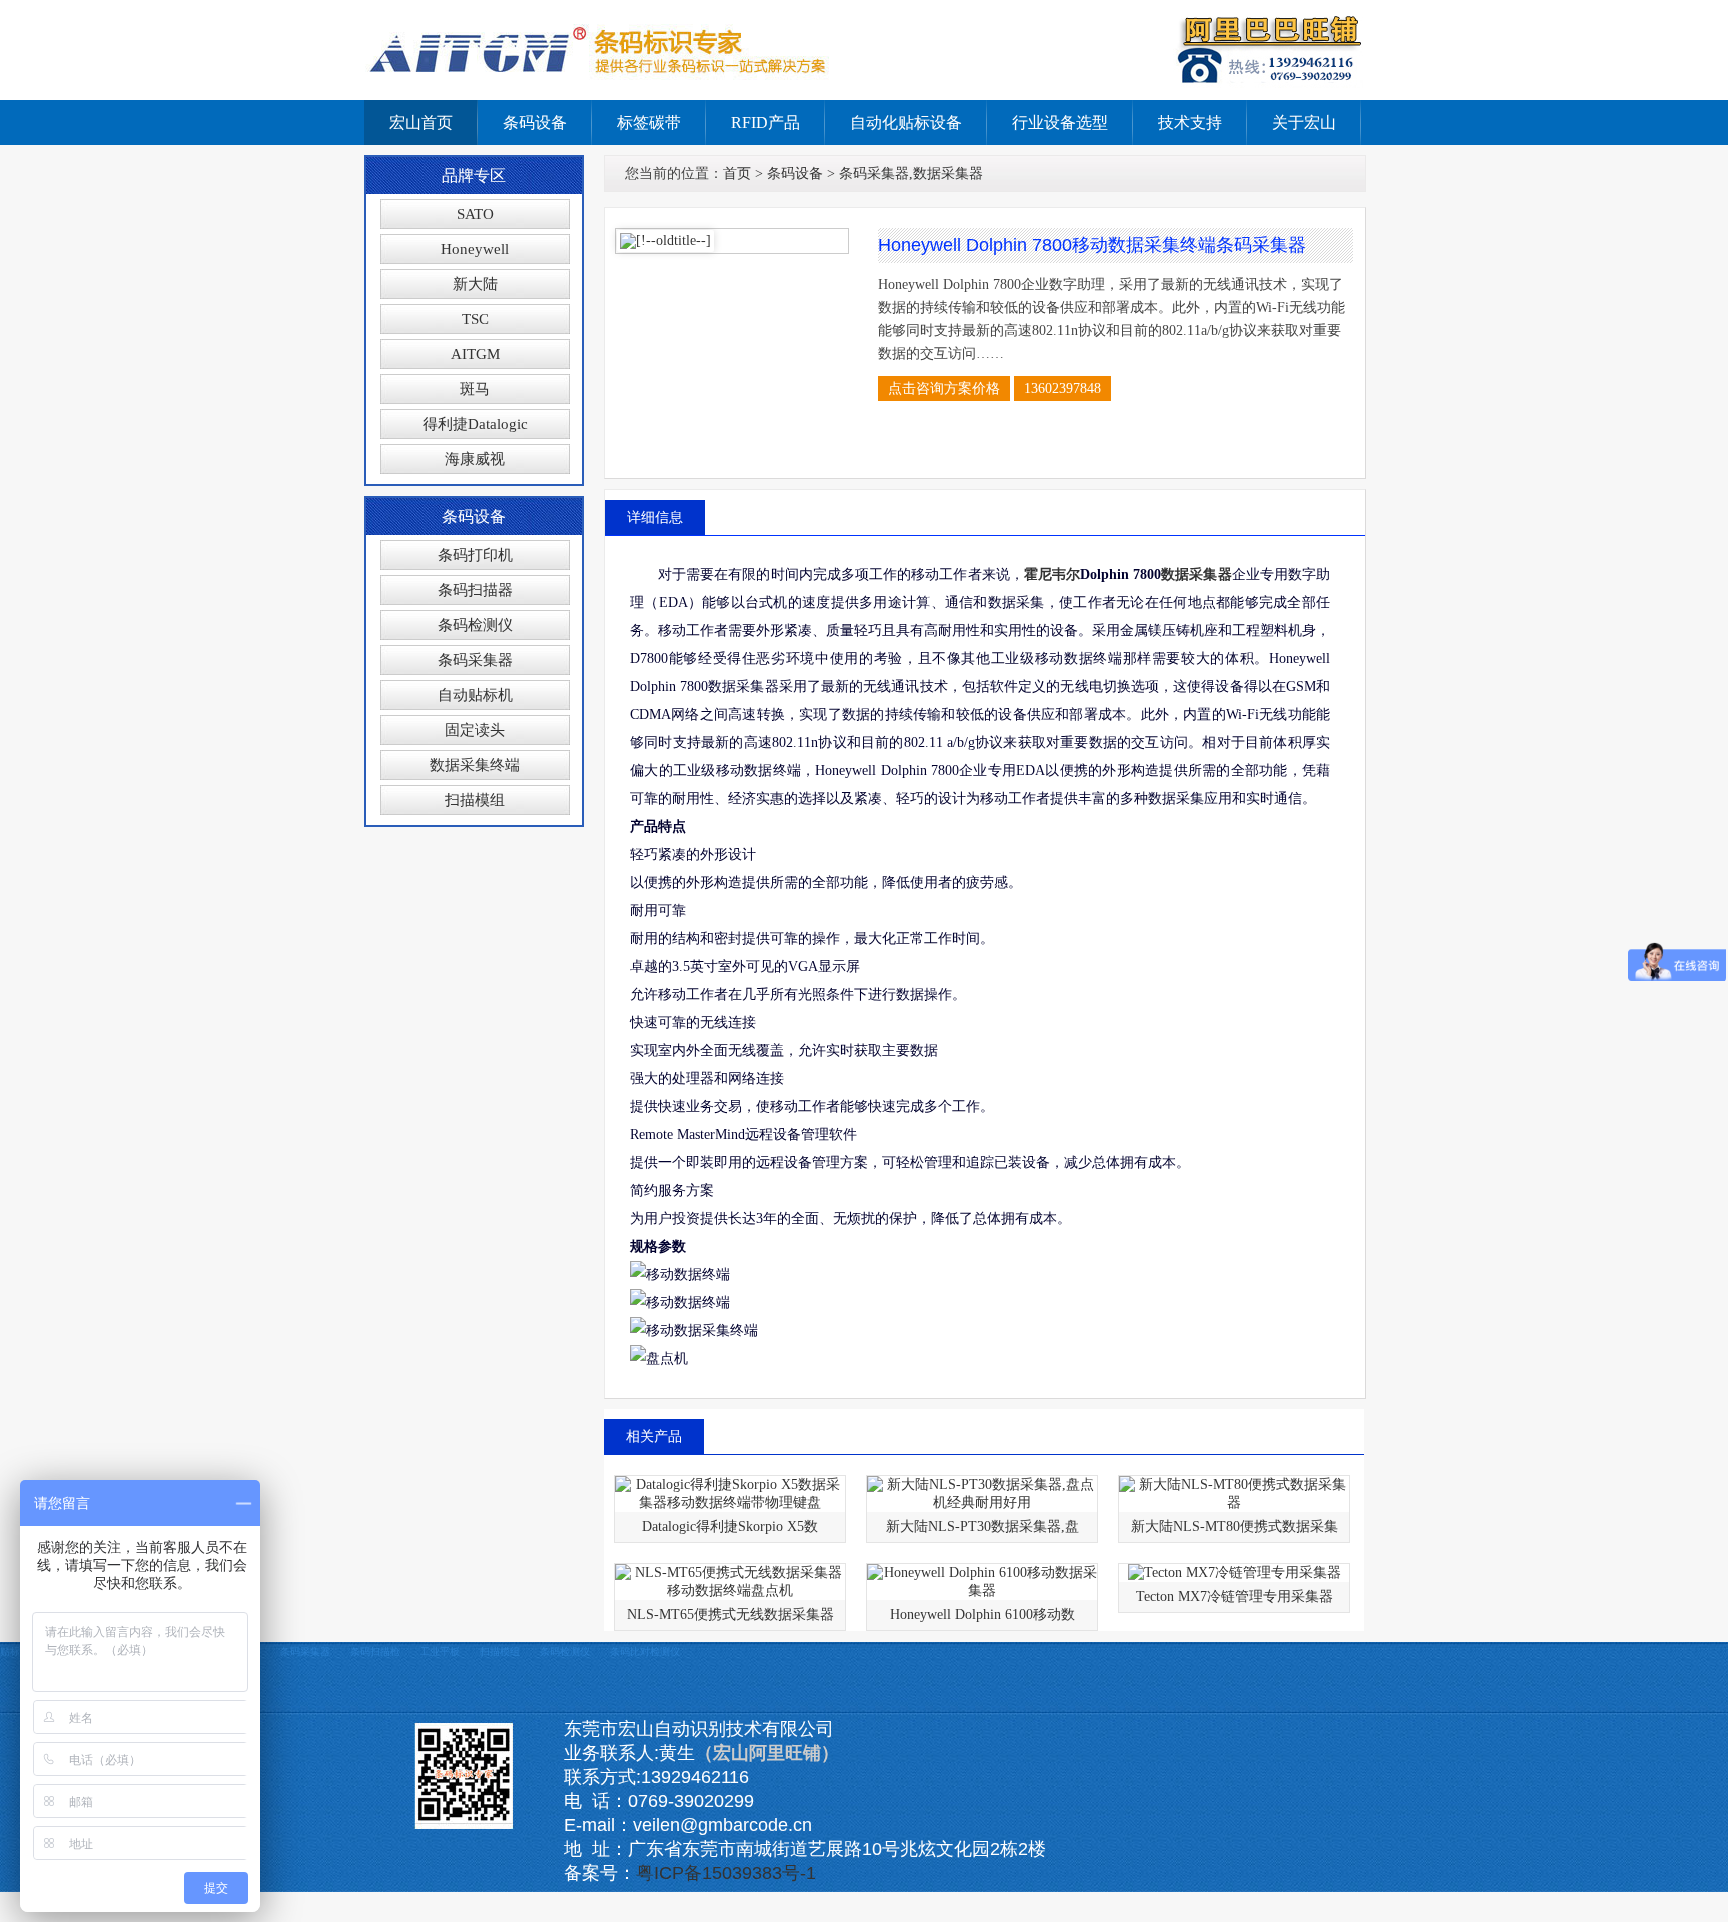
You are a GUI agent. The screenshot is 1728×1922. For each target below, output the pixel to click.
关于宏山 (1304, 122)
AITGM (475, 354)
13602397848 (1062, 388)
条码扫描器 (475, 590)
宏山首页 (421, 122)
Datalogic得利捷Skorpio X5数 (730, 1526)
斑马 (475, 389)
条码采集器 (475, 660)
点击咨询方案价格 (944, 388)
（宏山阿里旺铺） (767, 1753)
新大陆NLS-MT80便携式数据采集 (1234, 1526)
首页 (737, 173)
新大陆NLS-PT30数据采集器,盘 (982, 1526)
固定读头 (475, 730)
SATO (475, 214)
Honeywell (475, 249)
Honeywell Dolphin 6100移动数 (982, 1614)
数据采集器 (1196, 574)
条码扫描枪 (375, 1651)
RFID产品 (765, 122)
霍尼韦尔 (1052, 574)
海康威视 (475, 459)
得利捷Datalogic (475, 424)
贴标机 (15, 1651)
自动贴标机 (475, 695)
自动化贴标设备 (906, 122)
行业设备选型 (1060, 122)
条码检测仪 (475, 625)
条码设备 (535, 122)
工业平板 (440, 1651)
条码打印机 (475, 555)
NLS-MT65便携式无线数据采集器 (730, 1614)
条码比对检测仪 (645, 1651)
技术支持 (1190, 122)
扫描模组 (475, 800)
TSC (475, 319)
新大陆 (475, 284)
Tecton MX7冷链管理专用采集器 (1234, 1596)
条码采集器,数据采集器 (911, 173)
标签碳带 (649, 122)
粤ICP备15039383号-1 (726, 1873)
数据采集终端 (475, 765)
